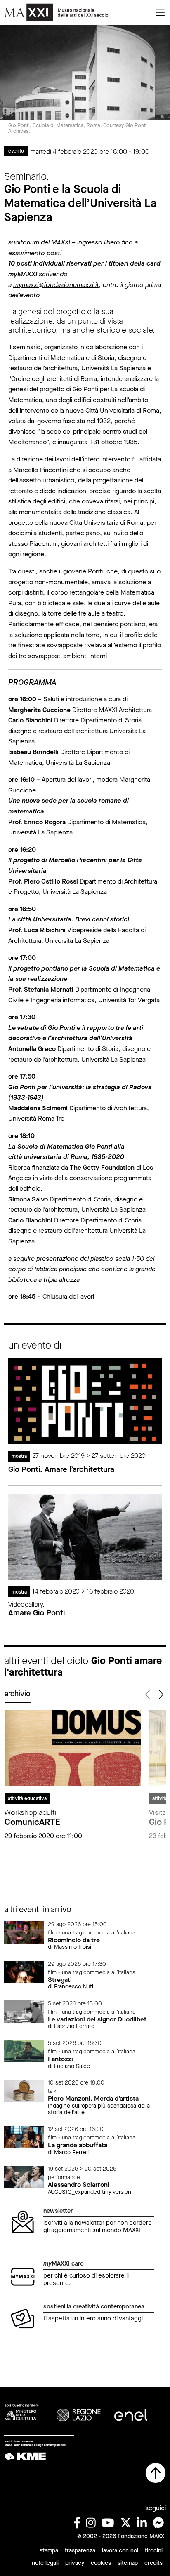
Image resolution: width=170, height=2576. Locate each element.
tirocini (154, 2551)
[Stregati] (24, 1971)
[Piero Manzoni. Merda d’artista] (24, 2090)
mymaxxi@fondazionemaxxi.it (56, 285)
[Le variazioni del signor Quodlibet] (24, 2011)
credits (153, 2563)
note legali (45, 2563)
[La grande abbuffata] (24, 2137)
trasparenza (80, 2551)
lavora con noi (120, 2551)
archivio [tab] (18, 1694)
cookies (101, 2563)
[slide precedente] (148, 1695)
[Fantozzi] (24, 2051)
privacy (75, 2563)
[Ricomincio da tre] (24, 1932)
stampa (49, 2551)
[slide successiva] (160, 1695)
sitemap (128, 2563)
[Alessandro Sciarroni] (24, 2176)
